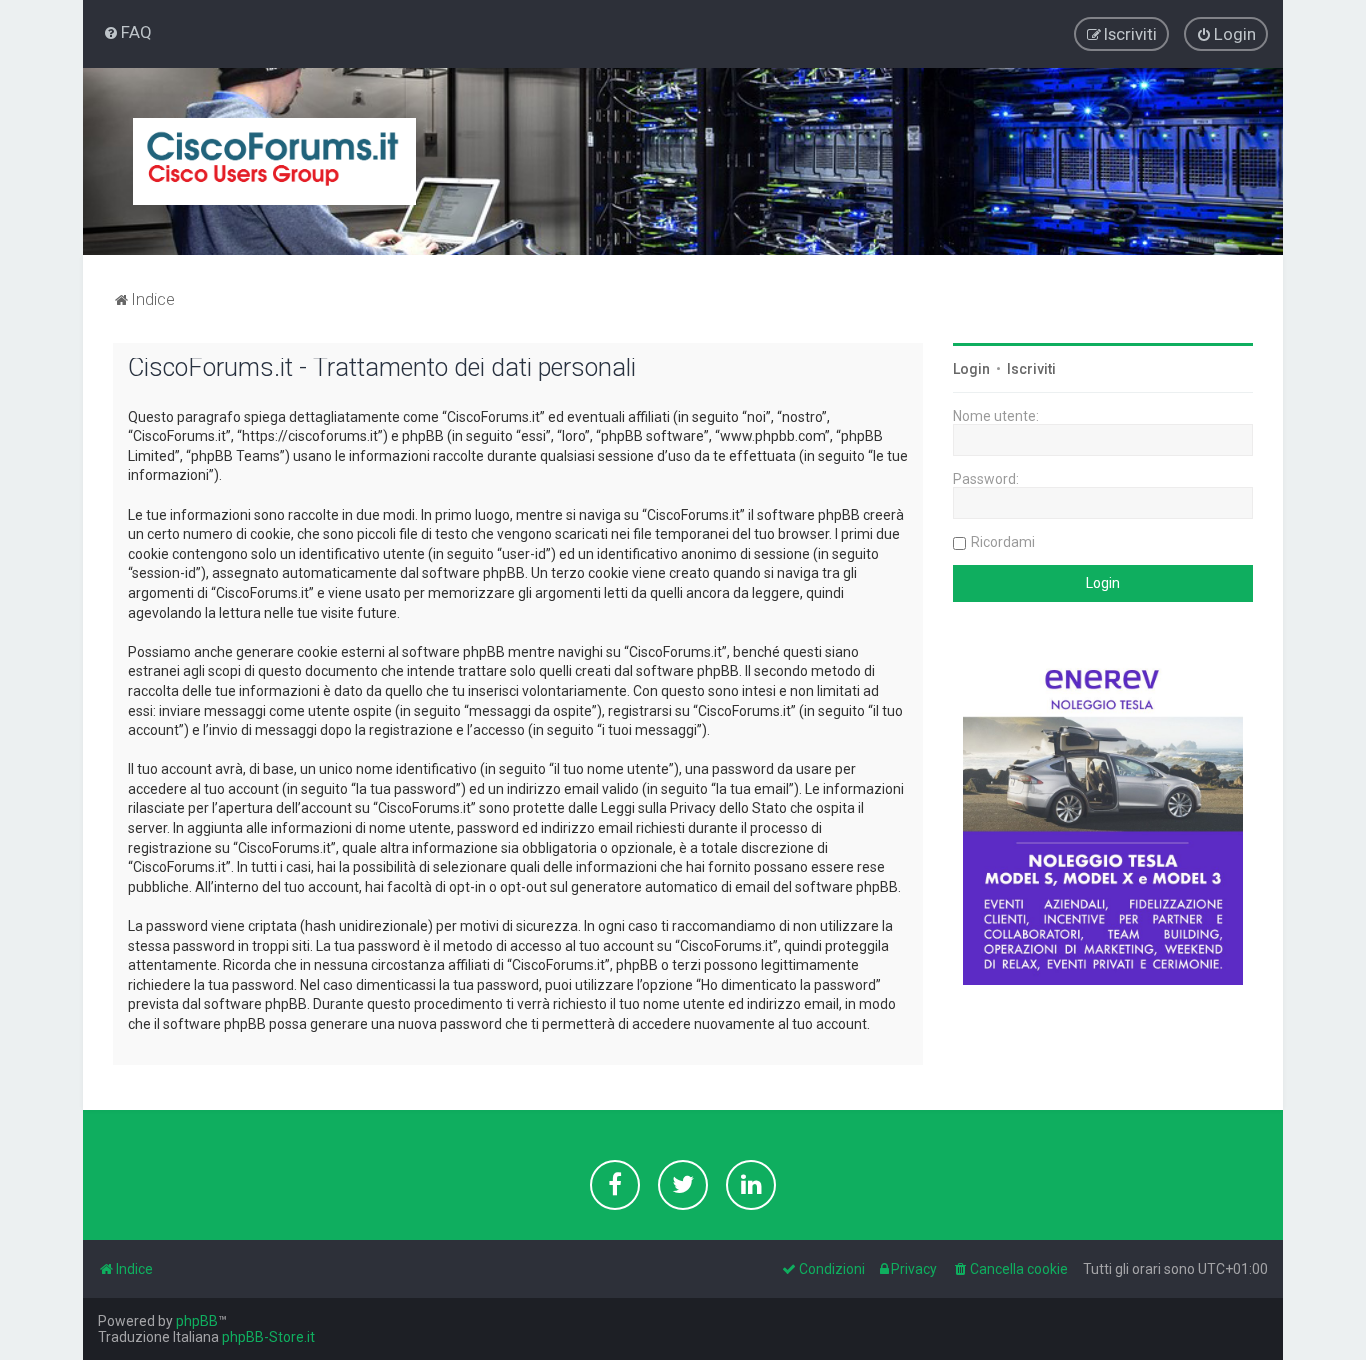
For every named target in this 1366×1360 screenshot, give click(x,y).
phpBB (197, 1321)
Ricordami (1003, 542)
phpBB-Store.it (268, 1337)
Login (971, 369)
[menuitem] (127, 32)
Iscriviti (1031, 369)
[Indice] (274, 161)
